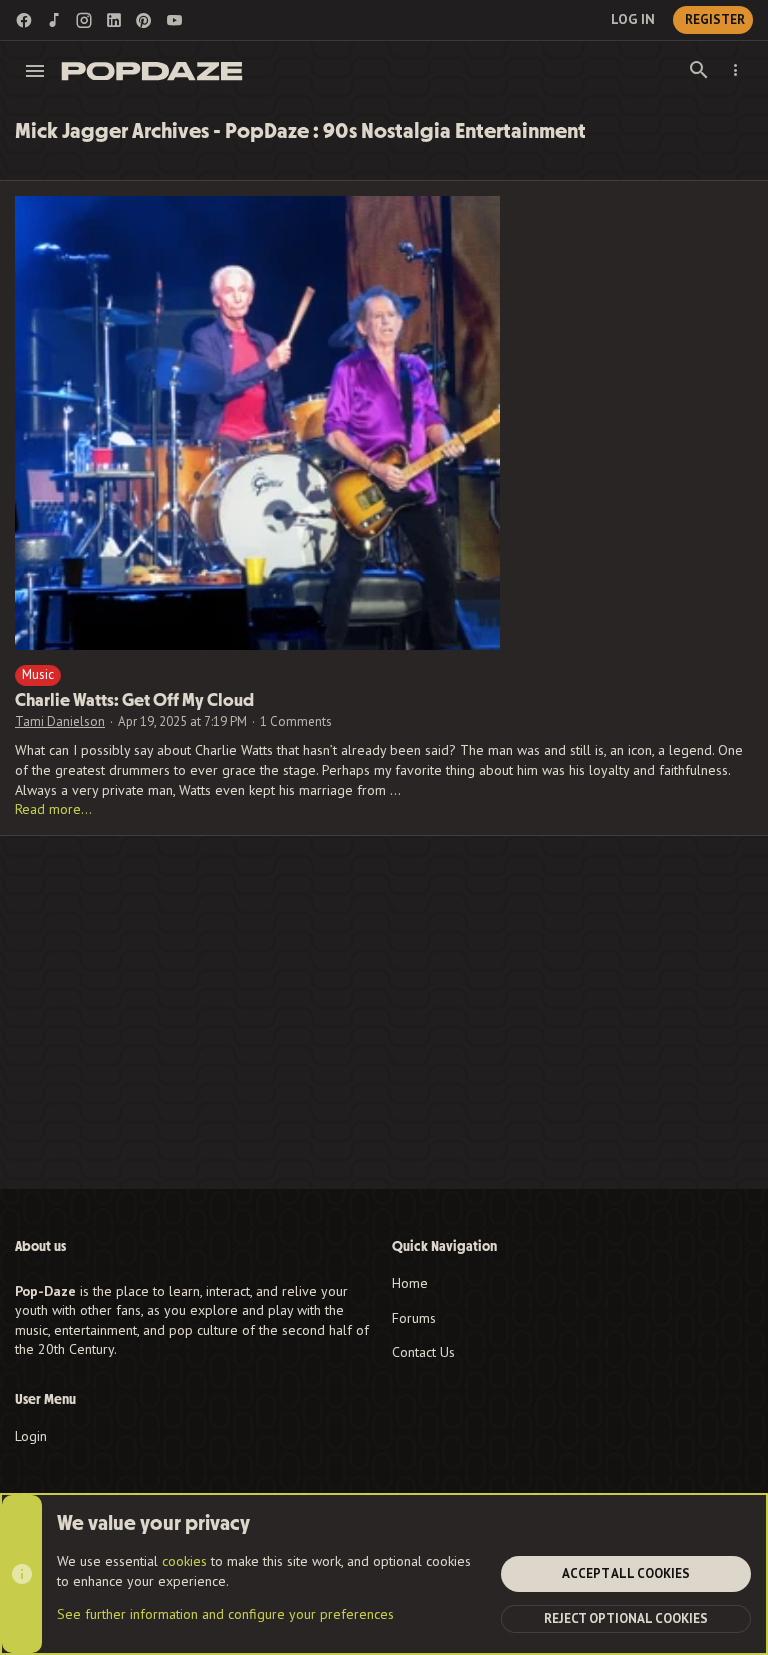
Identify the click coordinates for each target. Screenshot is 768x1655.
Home (410, 1283)
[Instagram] (84, 20)
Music (38, 674)
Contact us (423, 1352)
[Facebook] (24, 20)
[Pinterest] (144, 20)
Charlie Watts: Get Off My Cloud (134, 700)
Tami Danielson (60, 721)
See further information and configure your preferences (225, 1614)
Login (31, 1436)
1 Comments (296, 721)
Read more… (53, 809)
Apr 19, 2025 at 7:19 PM (182, 721)
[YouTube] (174, 20)
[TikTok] (54, 20)
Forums (414, 1318)
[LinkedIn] (114, 20)
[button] (35, 71)
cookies (184, 1561)
